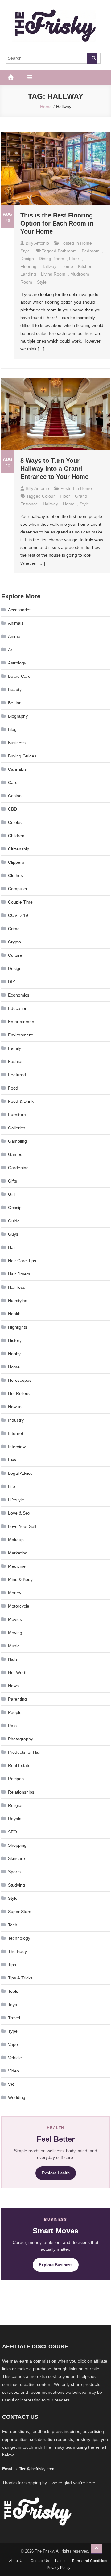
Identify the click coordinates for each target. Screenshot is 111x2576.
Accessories (20, 610)
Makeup (16, 1540)
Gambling (17, 1141)
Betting (15, 703)
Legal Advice (20, 1473)
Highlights (18, 1327)
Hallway (49, 266)
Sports (14, 1872)
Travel (14, 2018)
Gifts (12, 1181)
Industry (16, 1420)
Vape (13, 2044)
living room (53, 274)
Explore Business (56, 2265)
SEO (12, 1832)
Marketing (18, 1553)
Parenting (17, 1699)
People (15, 1712)
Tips (12, 1965)
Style (25, 251)
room (26, 282)
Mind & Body (20, 1579)
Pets (12, 1726)
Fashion (16, 1061)
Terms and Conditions (90, 2561)
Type (13, 2031)
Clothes (15, 875)
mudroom (80, 274)
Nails (13, 1659)
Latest (60, 2561)
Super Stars (20, 1912)
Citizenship (19, 849)
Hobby (14, 1354)
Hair (12, 1247)
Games (15, 1154)
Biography (18, 716)
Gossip (15, 1208)
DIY (12, 982)
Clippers (16, 862)
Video (14, 2071)
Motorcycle (19, 1606)
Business (17, 743)
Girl (11, 1194)
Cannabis (17, 769)
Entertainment (22, 1022)
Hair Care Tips (22, 1261)
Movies (15, 1619)
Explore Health (56, 2173)
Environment (20, 1035)
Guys (13, 1234)
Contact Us (40, 2561)
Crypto (14, 942)
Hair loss (16, 1287)
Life (12, 1486)
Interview (17, 1447)
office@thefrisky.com (35, 2469)
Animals (16, 623)
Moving (15, 1633)
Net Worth (18, 1672)
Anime (14, 636)
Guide (14, 1221)
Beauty (15, 689)
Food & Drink (21, 1101)
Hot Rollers (19, 1393)
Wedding (17, 2097)
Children (16, 836)
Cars (13, 782)
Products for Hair (25, 1752)
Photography (21, 1739)
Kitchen (85, 266)
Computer (18, 889)
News (13, 1686)
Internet (16, 1433)
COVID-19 (18, 915)
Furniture (17, 1115)
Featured (17, 1075)
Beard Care (19, 676)
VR (11, 2084)
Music (14, 1646)
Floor (74, 259)
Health (14, 1314)
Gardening (18, 1168)
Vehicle (15, 2058)
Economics (19, 995)
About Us (17, 2561)
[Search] (92, 58)
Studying (16, 1885)
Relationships (21, 1792)
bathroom (67, 251)
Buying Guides (22, 756)
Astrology (17, 663)
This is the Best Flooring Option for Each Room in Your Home (57, 223)
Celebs (15, 822)
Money (15, 1593)
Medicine (17, 1566)
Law (12, 1460)
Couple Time (20, 902)
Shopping (17, 1845)
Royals (15, 1819)
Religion (16, 1805)
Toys (12, 2005)
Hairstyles (18, 1301)
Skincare (16, 1858)
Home (86, 243)
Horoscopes (20, 1380)
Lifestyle (16, 1500)
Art (11, 650)
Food (13, 1088)
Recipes (16, 1779)
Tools (13, 1991)
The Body (17, 1951)
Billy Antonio (37, 243)
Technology (19, 1938)
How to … (18, 1407)
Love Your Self (22, 1526)
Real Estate (19, 1765)
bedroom (91, 251)
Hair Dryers (19, 1274)
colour (48, 496)
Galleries (17, 1128)
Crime (14, 929)
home (67, 266)
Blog (12, 729)
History (15, 1340)
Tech (13, 1925)
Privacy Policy (59, 2568)
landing (28, 274)
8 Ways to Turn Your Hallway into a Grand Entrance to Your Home (54, 469)
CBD (12, 809)
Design (27, 259)
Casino (15, 796)
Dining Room (51, 259)
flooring (28, 266)
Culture (15, 955)
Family (14, 1048)
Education (18, 1008)
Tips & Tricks (20, 1978)
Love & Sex (19, 1513)
